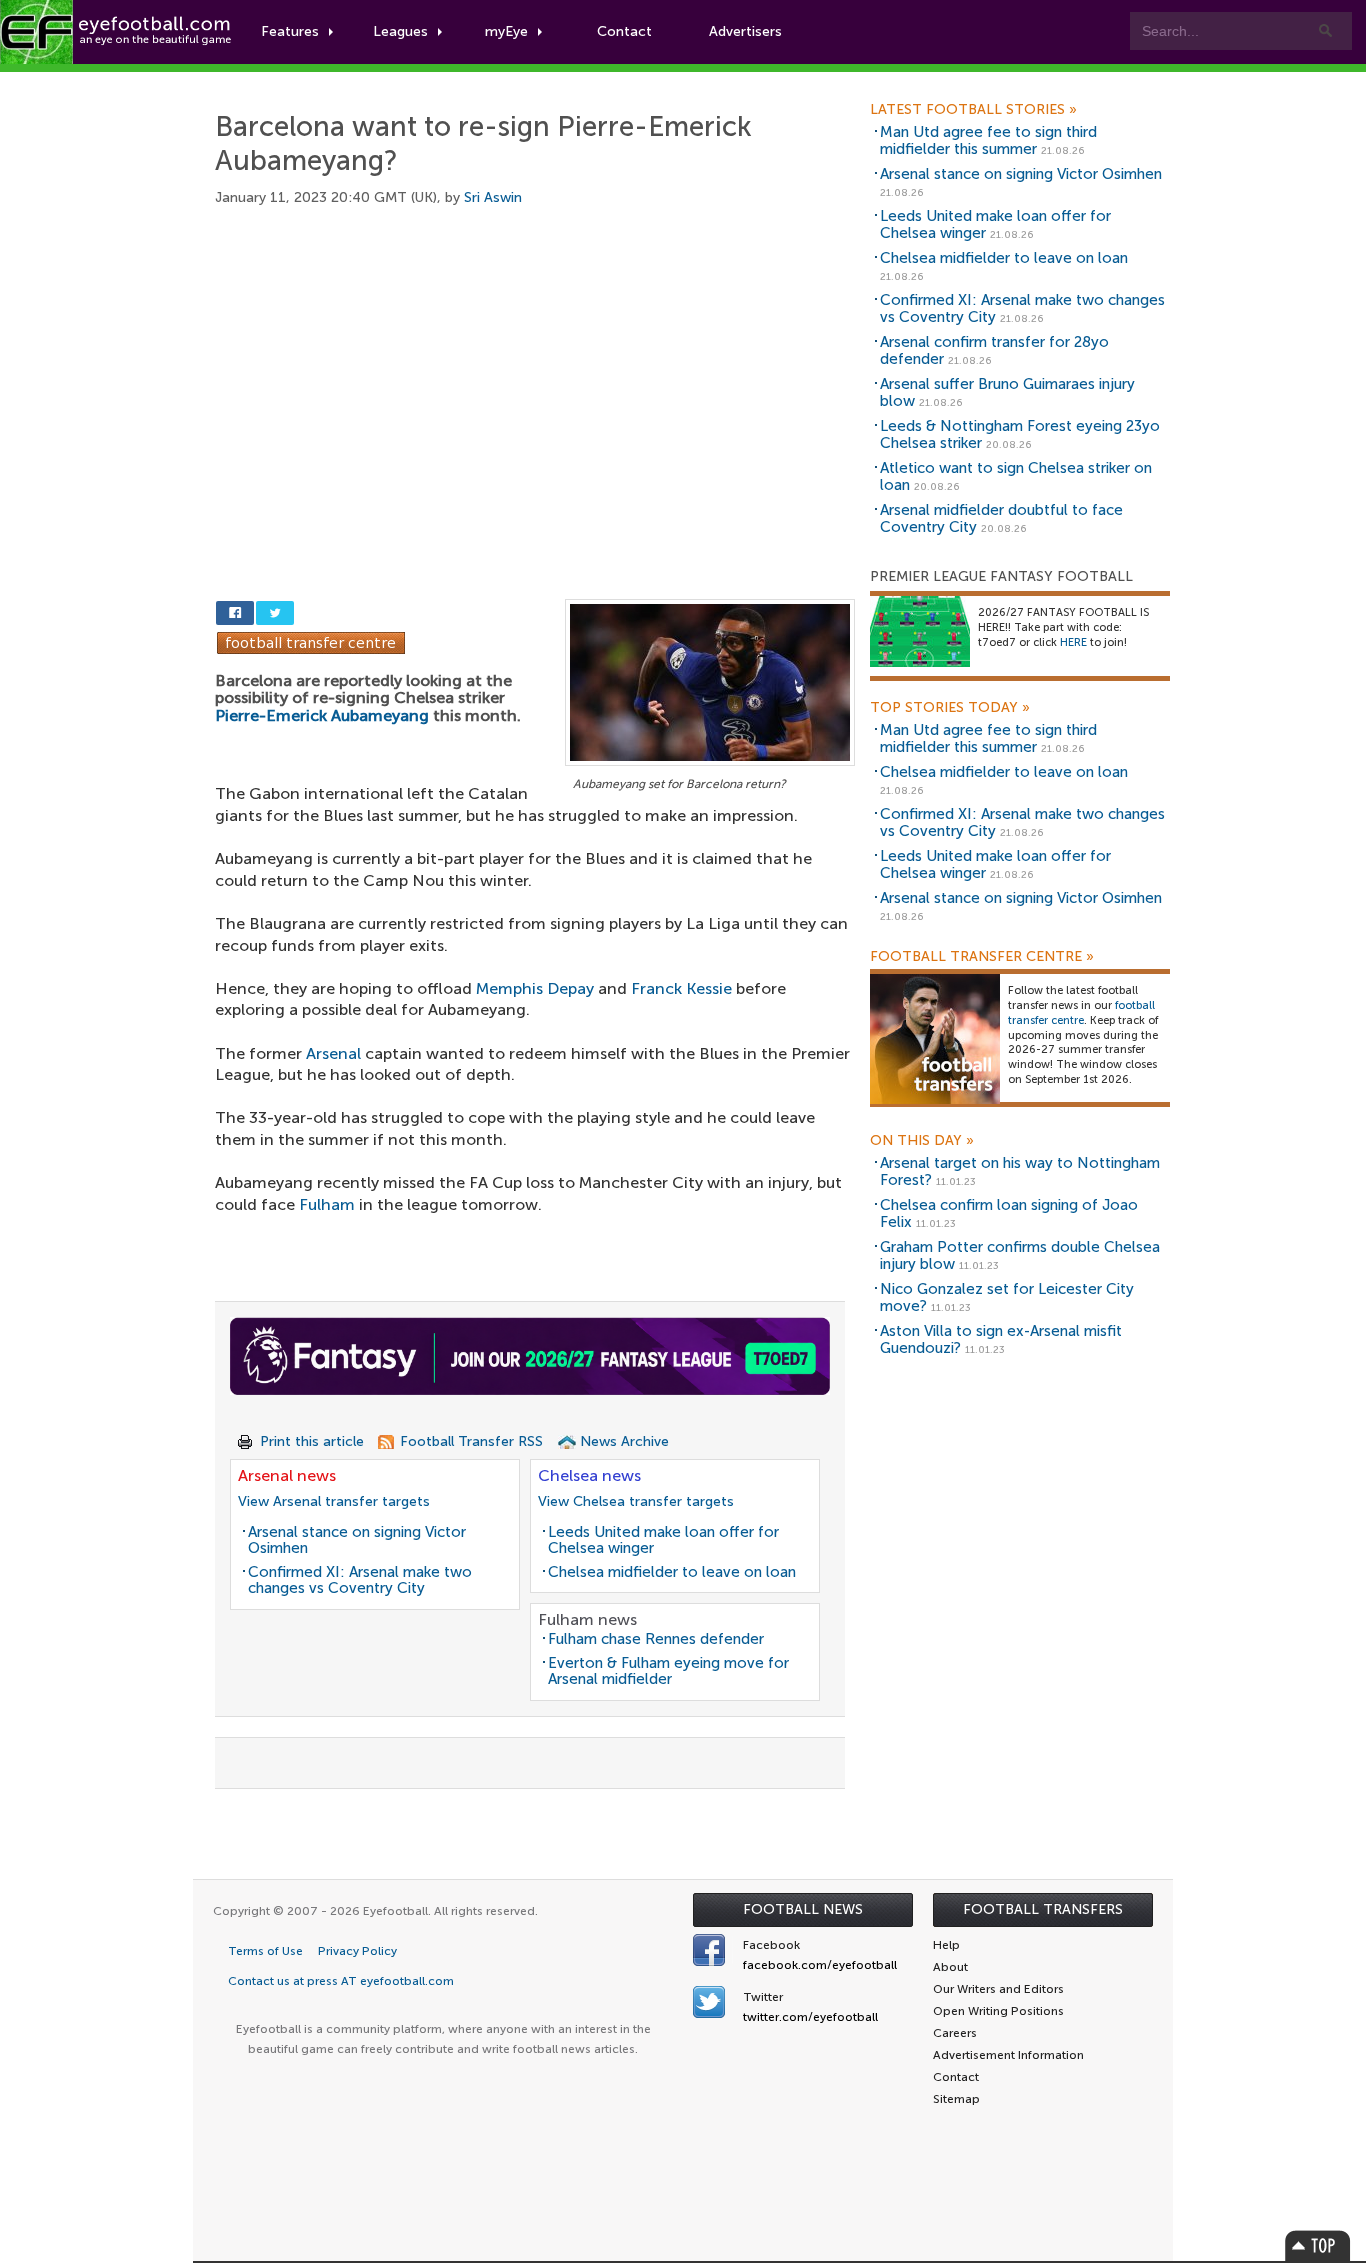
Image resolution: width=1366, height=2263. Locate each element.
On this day (922, 1141)
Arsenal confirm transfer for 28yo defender (994, 350)
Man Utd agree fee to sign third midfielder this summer (988, 140)
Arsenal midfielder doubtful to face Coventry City (1001, 518)
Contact (624, 31)
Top (1318, 2245)
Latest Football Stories (973, 110)
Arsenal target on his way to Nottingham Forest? (1020, 1171)
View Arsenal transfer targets (334, 1501)
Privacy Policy (357, 1951)
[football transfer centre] (935, 1038)
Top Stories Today (950, 708)
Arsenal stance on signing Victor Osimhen (357, 1540)
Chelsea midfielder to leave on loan (672, 1572)
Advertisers (745, 31)
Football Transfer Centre (982, 957)
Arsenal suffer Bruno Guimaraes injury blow (1007, 392)
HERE (1073, 642)
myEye (506, 31)
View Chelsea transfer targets (636, 1501)
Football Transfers (1043, 1909)
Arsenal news (287, 1475)
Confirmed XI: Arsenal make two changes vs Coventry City (360, 1580)
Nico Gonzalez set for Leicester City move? (1007, 1297)
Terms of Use (265, 1951)
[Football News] (117, 32)
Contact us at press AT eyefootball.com (341, 1981)
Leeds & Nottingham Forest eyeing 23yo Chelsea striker (1020, 434)
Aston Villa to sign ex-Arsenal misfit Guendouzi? (1001, 1339)
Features (290, 31)
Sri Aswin (493, 197)
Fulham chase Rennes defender (656, 1639)
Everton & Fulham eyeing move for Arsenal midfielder (668, 1671)
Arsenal (333, 1053)
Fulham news (587, 1619)
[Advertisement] (535, 380)
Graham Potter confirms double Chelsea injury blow (1020, 1255)
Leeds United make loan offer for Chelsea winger (663, 1540)
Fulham (327, 1204)
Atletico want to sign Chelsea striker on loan (1016, 476)
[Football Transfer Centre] (311, 641)
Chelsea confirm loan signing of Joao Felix (1009, 1213)
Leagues (400, 31)
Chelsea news (589, 1475)
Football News (803, 1909)
